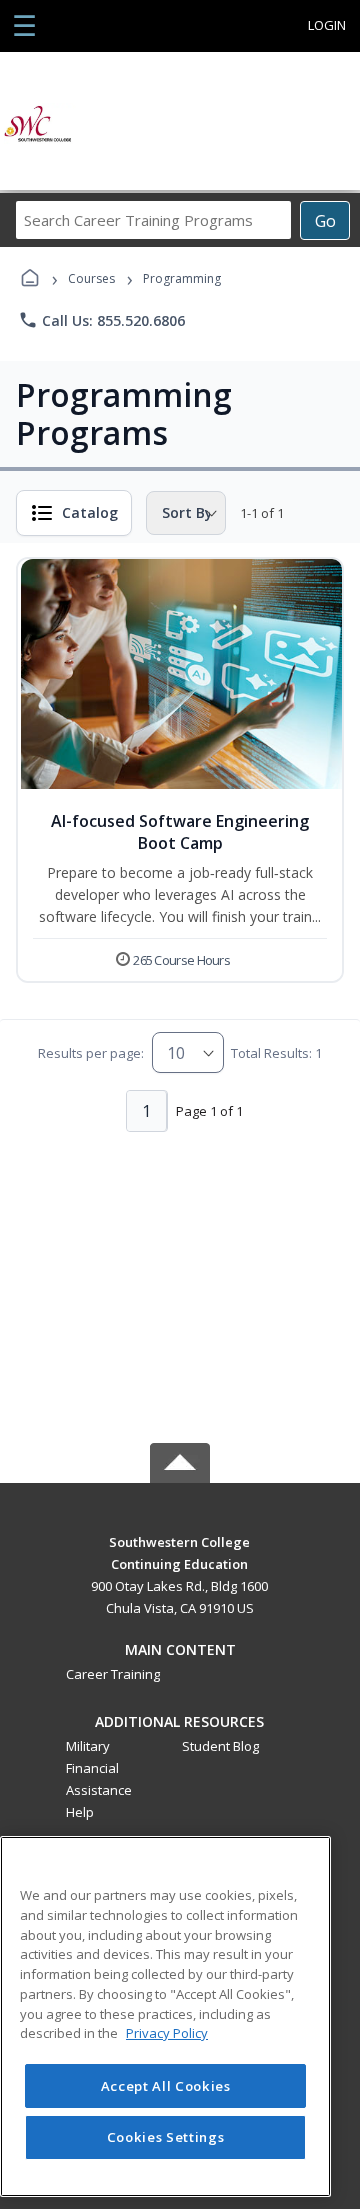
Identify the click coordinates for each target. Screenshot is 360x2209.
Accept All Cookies (166, 2086)
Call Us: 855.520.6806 (101, 320)
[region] (165, 2016)
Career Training (113, 1674)
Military (88, 1746)
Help (80, 1812)
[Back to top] (180, 1556)
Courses (91, 278)
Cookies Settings (166, 2137)
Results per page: (91, 1053)
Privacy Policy (167, 2033)
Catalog (90, 512)
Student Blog (220, 1746)
